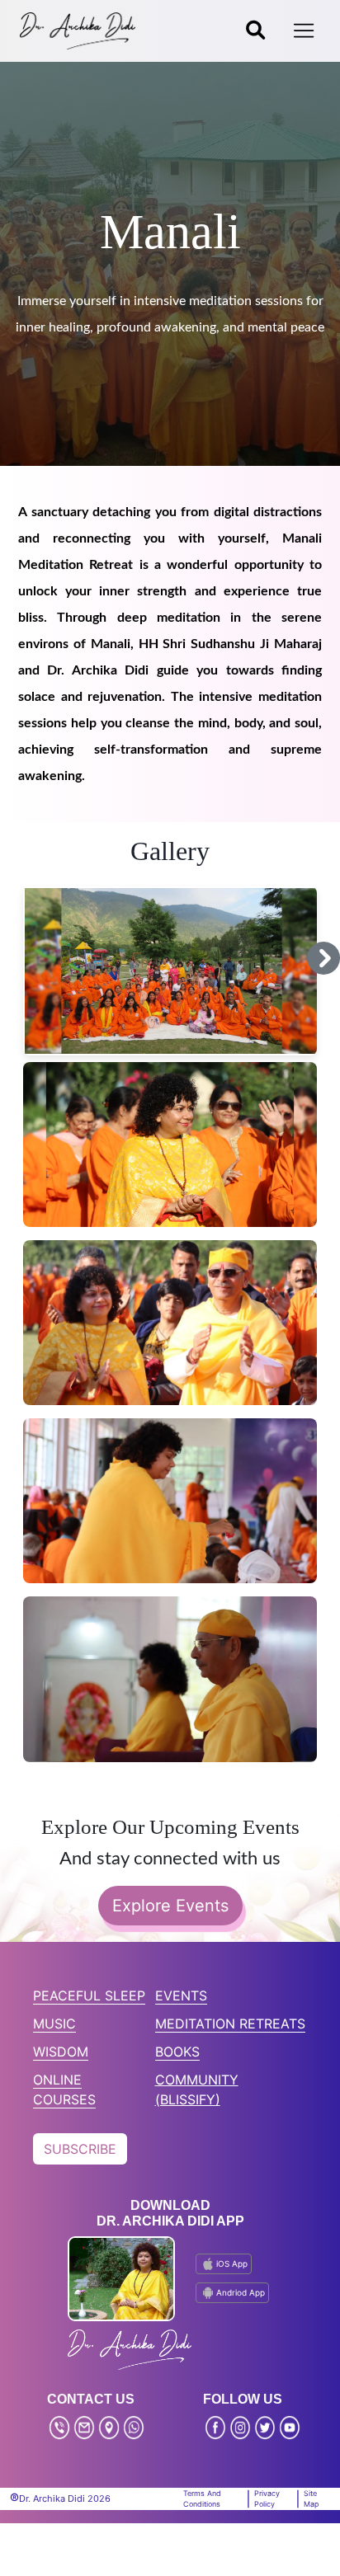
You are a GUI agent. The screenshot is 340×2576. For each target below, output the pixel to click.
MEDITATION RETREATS (230, 2024)
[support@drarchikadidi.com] (84, 2428)
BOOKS (177, 2052)
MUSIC (54, 2024)
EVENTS (181, 1995)
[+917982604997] (59, 2428)
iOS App (232, 2263)
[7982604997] (134, 2428)
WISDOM (61, 2052)
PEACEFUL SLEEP (89, 1995)
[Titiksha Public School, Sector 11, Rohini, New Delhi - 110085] (109, 2428)
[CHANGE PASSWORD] (255, 31)
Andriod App (241, 2292)
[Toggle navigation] (304, 31)
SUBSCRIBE (80, 2149)
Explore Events (170, 1906)
